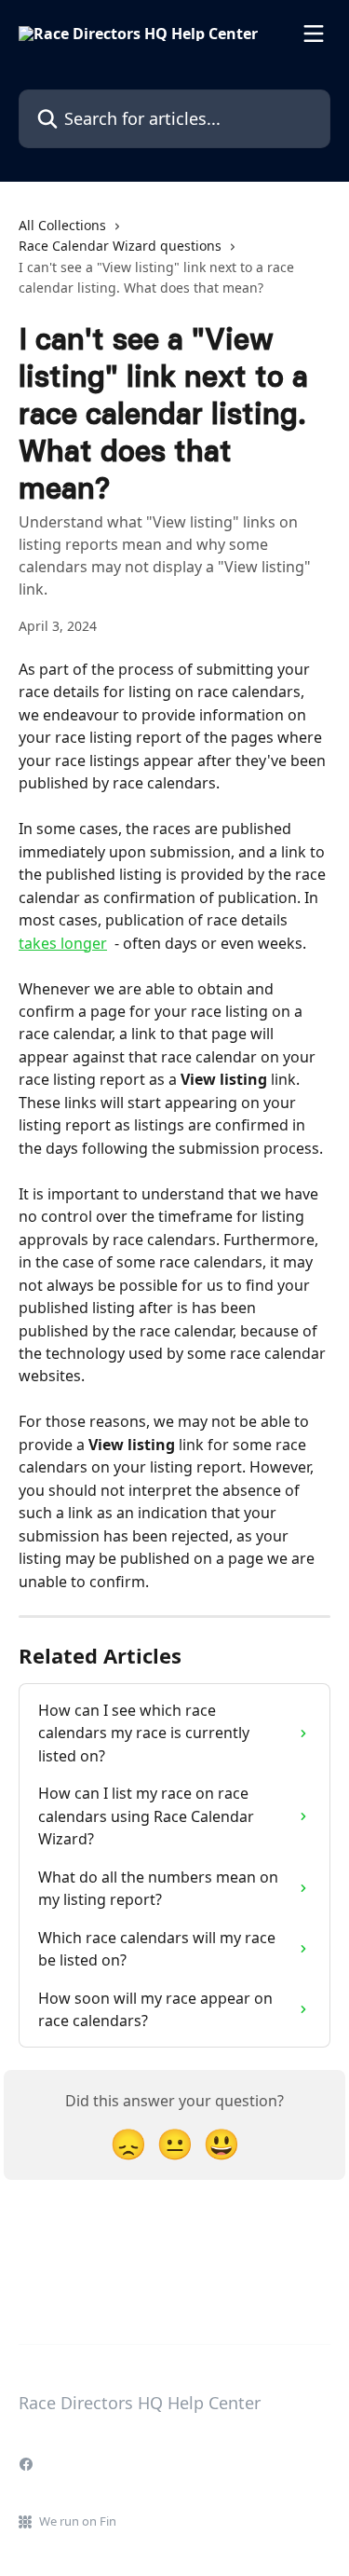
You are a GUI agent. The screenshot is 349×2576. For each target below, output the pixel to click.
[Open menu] (314, 34)
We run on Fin (78, 2521)
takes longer (63, 943)
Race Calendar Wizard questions (120, 246)
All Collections (62, 225)
